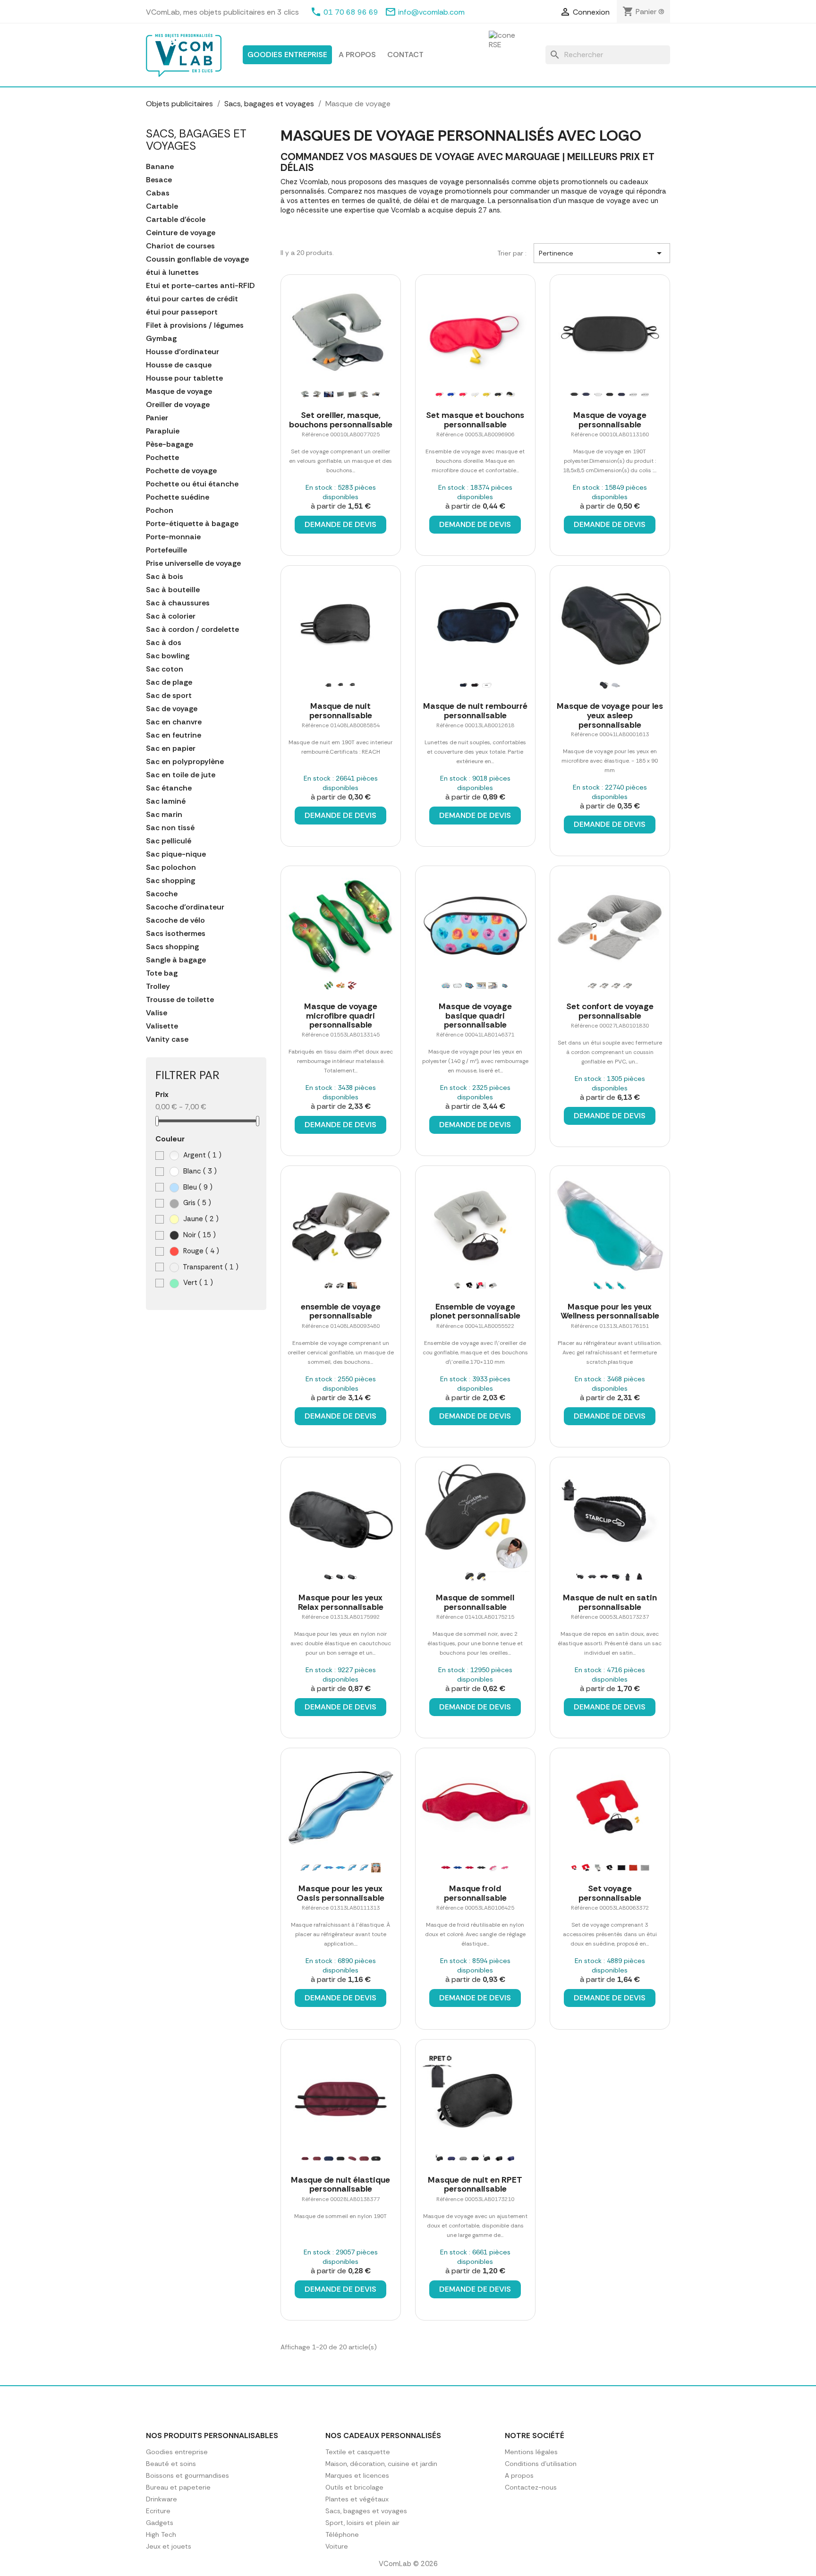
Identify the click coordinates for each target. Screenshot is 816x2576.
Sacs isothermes (176, 934)
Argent (201, 1155)
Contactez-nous (531, 2487)
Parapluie (163, 431)
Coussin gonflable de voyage (197, 259)
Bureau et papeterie (178, 2487)
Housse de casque (179, 365)
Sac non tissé (170, 828)
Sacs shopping (172, 947)
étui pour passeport (182, 312)
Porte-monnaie (173, 537)
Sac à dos (164, 643)
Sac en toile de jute (181, 775)
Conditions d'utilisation (541, 2464)
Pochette (162, 458)
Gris (196, 1203)
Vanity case (167, 1039)
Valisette (162, 1026)
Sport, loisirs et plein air (362, 2523)
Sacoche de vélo (175, 920)
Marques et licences (357, 2475)
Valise (157, 1013)
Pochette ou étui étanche (192, 484)
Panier (157, 418)
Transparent (210, 1267)
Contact (405, 55)
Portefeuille (166, 550)
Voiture (337, 2546)
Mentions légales (531, 2452)
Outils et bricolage (354, 2487)
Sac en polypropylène (185, 762)
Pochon (160, 510)
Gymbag (161, 339)
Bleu (197, 1187)
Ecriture (158, 2511)
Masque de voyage (179, 391)
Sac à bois (165, 577)
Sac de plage (169, 682)
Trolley (158, 986)
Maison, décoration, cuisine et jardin (381, 2464)
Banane (160, 167)
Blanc (199, 1171)
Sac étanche (169, 788)
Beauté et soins (171, 2464)
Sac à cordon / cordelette (192, 629)
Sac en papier (171, 748)
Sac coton (165, 669)
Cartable (162, 206)
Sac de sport (169, 696)
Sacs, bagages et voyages (196, 140)
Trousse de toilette (180, 1000)
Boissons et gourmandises (187, 2475)
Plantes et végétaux (357, 2499)
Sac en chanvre (174, 722)
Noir (199, 1235)
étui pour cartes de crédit (192, 299)
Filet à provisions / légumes (195, 325)
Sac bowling (168, 656)
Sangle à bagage (176, 960)
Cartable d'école (176, 220)
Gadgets (160, 2523)
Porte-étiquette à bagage (192, 524)
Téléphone (342, 2534)
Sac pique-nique (176, 854)
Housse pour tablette (184, 378)
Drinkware (161, 2499)
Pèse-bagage (170, 444)
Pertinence (602, 253)
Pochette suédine (178, 497)
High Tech (161, 2534)
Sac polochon (171, 867)
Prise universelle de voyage (193, 563)
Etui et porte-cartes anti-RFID (200, 286)
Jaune (200, 1219)
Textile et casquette (358, 2452)
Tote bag (162, 973)
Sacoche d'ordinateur (185, 907)
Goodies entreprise (287, 55)
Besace (159, 180)
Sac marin (164, 815)
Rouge (200, 1251)
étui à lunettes (172, 272)
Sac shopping (170, 881)
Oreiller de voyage (178, 405)
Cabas (158, 193)
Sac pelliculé (169, 841)
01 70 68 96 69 (351, 12)
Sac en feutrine (174, 735)
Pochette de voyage (181, 471)
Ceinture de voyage (181, 233)
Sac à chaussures (178, 603)
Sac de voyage (172, 709)
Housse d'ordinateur (183, 352)
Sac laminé (166, 801)
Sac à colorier (171, 616)
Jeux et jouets (169, 2546)
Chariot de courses (180, 246)
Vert (197, 1283)
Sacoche (162, 894)
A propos (357, 55)
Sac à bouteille (173, 590)
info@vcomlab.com (431, 12)
